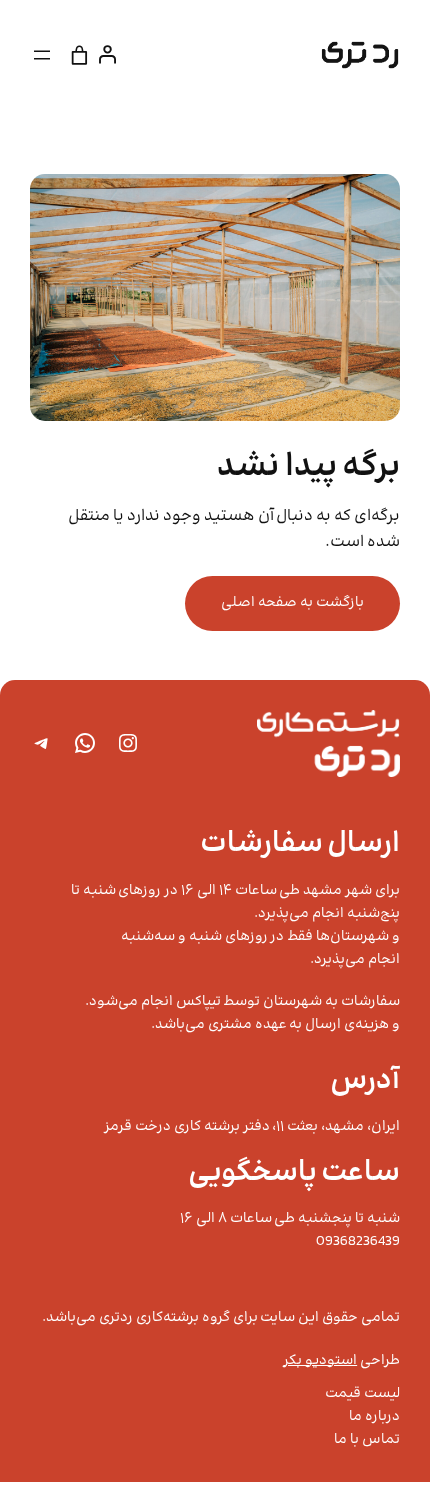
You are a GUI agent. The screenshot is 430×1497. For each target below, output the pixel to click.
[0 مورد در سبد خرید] (80, 54)
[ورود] (111, 54)
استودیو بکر (320, 1361)
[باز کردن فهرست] (42, 55)
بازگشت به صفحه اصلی (292, 603)
